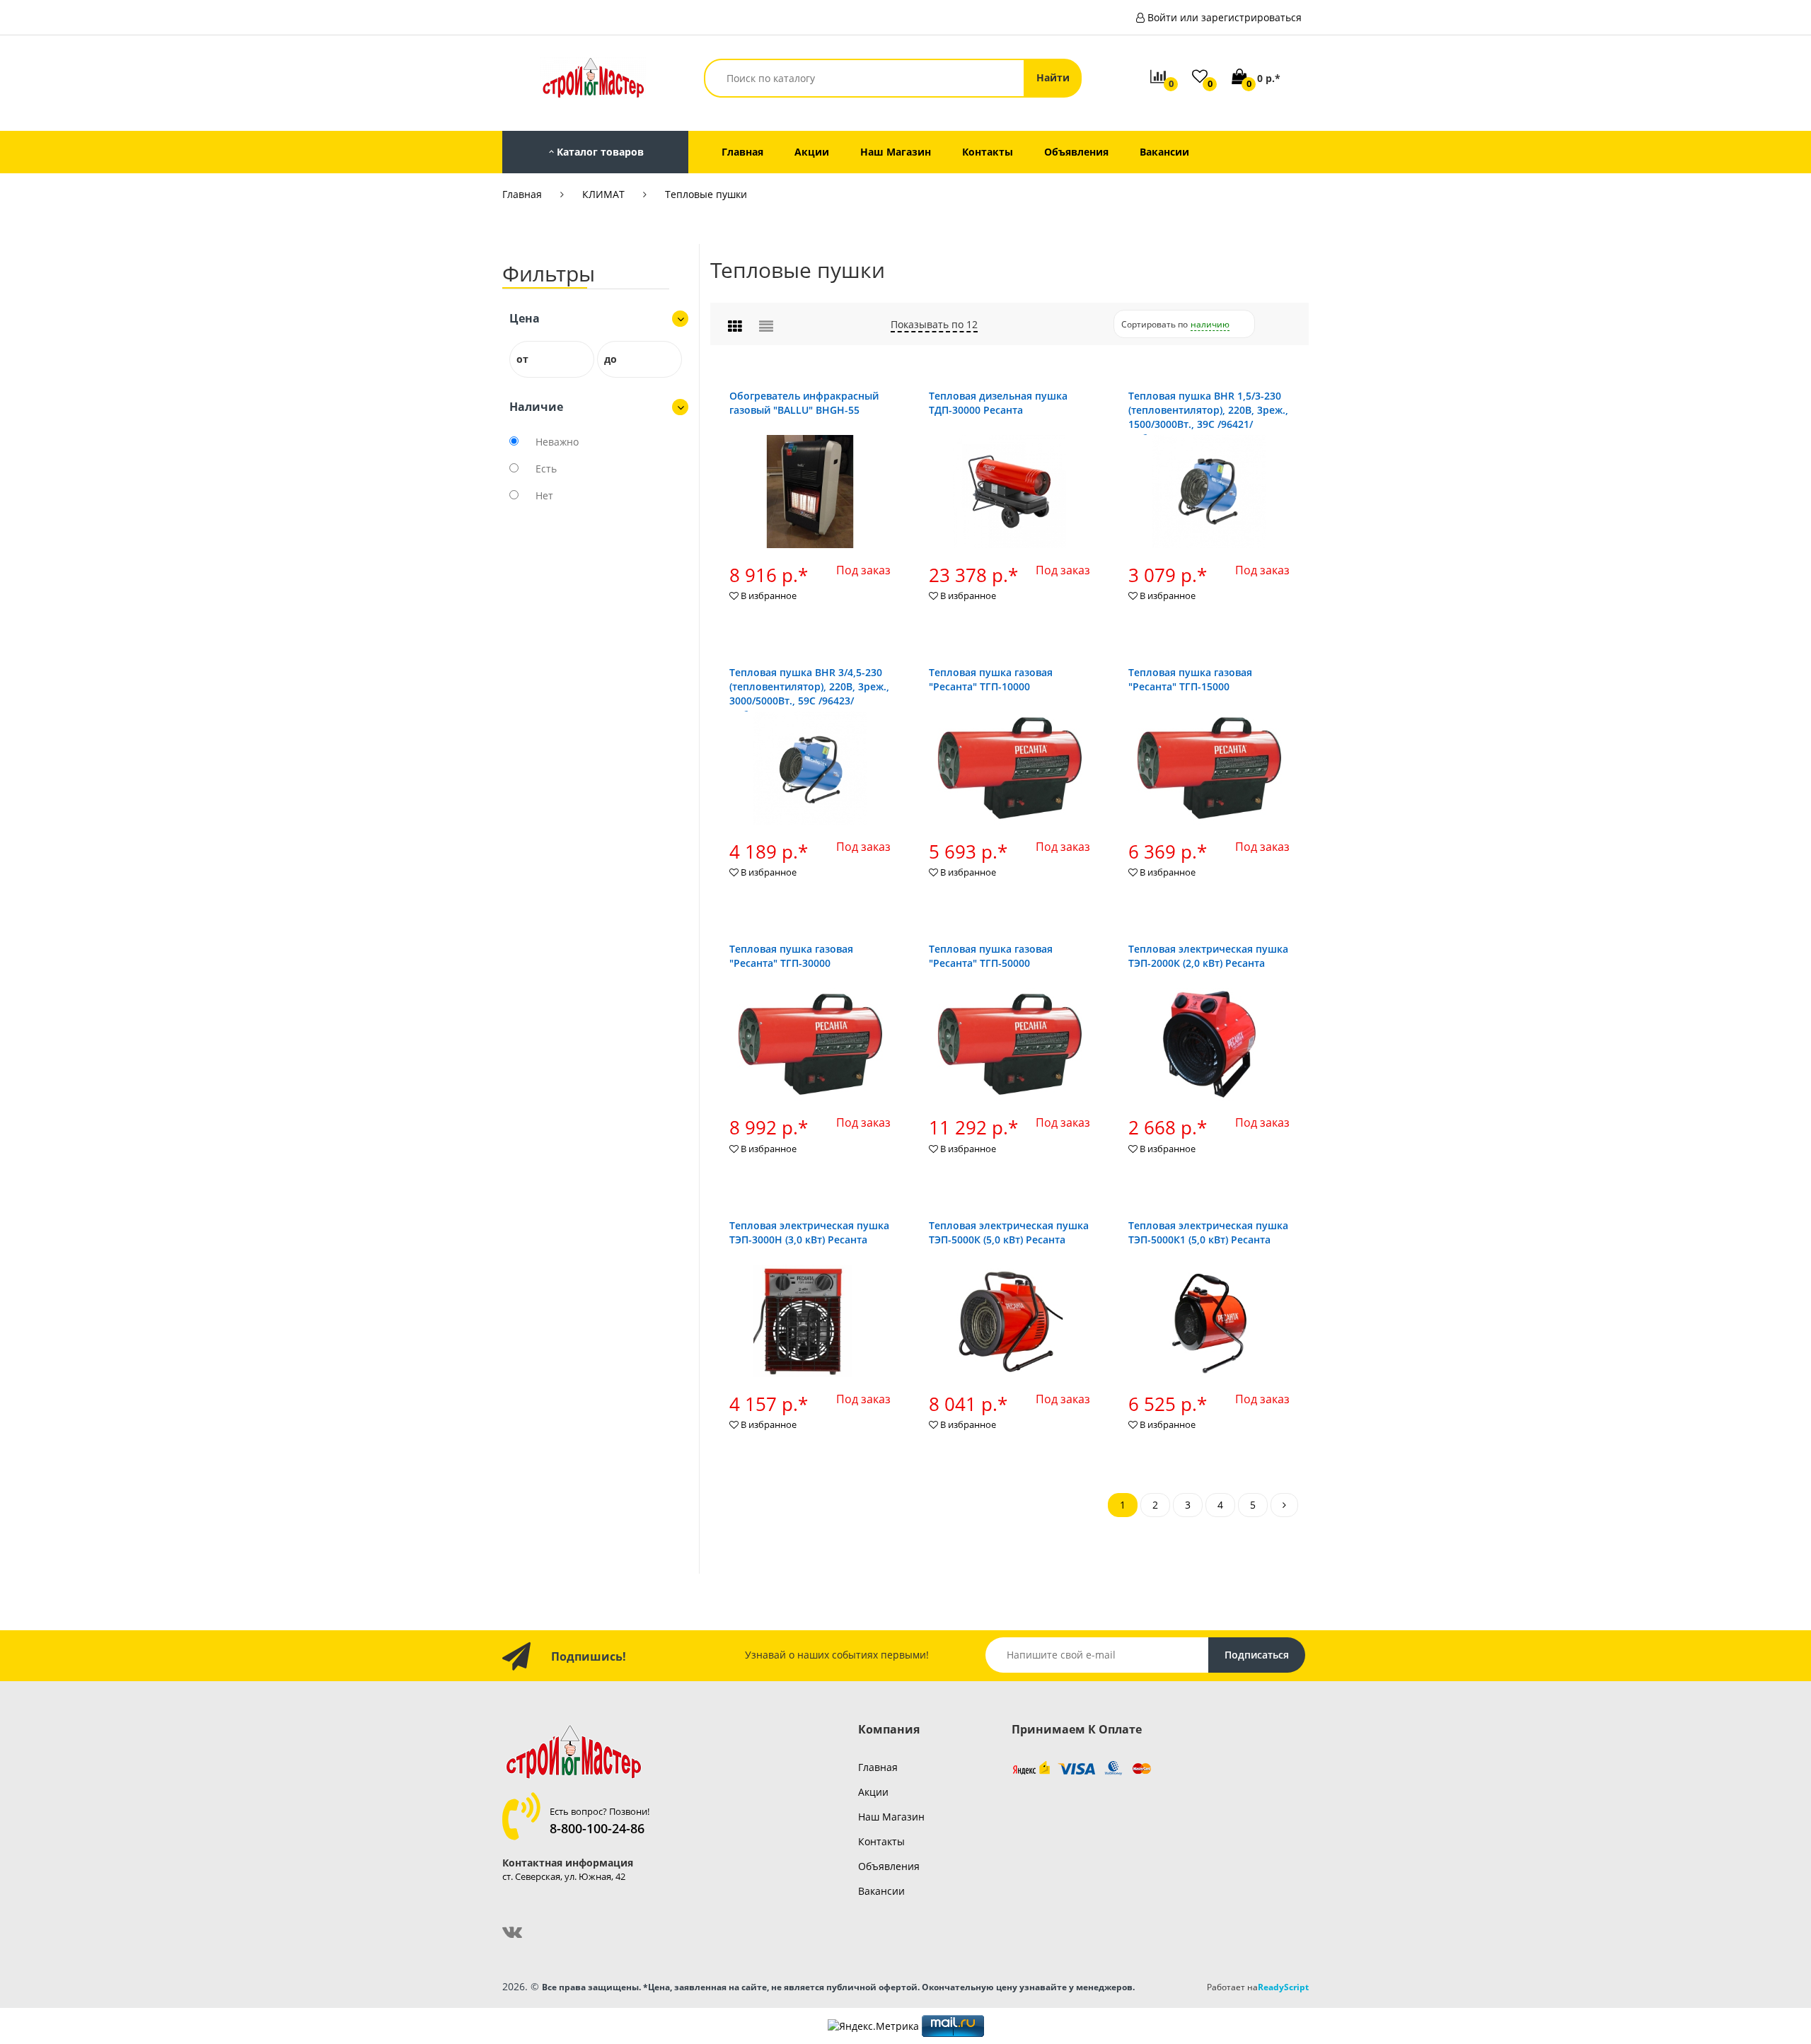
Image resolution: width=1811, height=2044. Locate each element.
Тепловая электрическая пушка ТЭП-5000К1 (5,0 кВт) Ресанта (1208, 1232)
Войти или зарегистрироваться (1225, 17)
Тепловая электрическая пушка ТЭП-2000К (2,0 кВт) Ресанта (1208, 956)
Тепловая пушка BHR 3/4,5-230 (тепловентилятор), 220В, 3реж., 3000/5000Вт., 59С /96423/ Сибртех (809, 693)
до (611, 359)
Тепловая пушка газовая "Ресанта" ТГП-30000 (791, 956)
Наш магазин (891, 1817)
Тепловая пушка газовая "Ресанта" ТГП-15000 (1190, 679)
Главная (522, 194)
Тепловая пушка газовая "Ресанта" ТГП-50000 (991, 956)
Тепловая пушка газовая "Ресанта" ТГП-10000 (991, 679)
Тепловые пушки (706, 194)
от (522, 359)
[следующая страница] (1284, 1505)
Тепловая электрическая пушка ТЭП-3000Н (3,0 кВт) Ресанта (809, 1232)
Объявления (889, 1866)
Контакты (881, 1841)
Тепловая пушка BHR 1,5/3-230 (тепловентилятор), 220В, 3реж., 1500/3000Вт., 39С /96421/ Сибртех (1208, 417)
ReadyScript (1283, 1987)
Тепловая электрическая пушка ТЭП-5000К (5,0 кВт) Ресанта (1009, 1232)
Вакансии (881, 1891)
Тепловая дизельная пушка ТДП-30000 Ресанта (998, 403)
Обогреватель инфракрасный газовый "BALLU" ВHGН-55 (804, 403)
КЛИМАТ (603, 194)
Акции (873, 1792)
